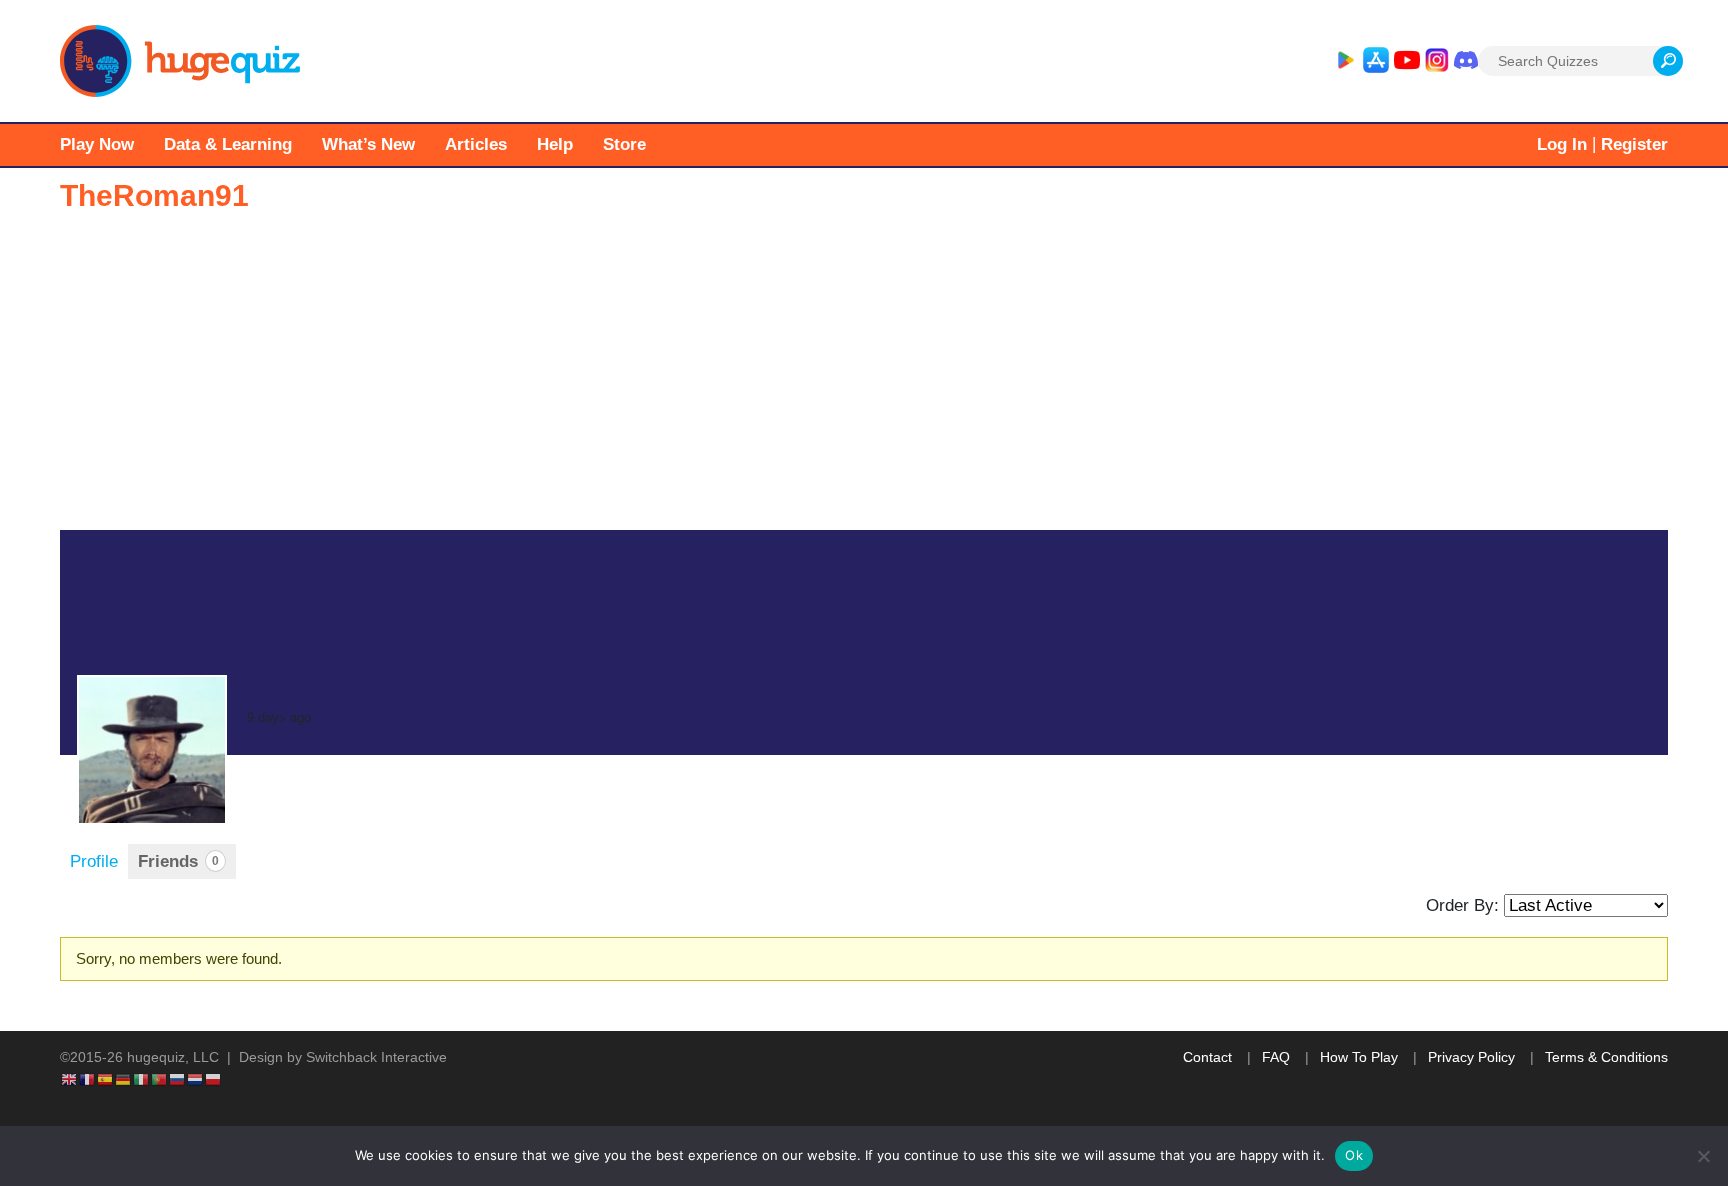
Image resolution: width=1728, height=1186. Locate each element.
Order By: (1462, 905)
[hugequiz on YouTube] (1407, 61)
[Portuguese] (160, 1078)
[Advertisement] (864, 380)
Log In (1562, 144)
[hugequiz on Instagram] (1437, 61)
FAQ (1276, 1057)
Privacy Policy (1471, 1057)
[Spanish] (106, 1078)
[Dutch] (196, 1078)
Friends (178, 861)
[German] (124, 1078)
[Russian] (178, 1078)
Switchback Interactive (376, 1057)
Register (1634, 144)
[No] (1703, 1156)
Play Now (97, 144)
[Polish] (214, 1078)
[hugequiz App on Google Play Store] (1345, 61)
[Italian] (142, 1078)
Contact (1207, 1057)
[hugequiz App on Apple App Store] (1376, 61)
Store (624, 144)
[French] (88, 1078)
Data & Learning (228, 144)
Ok (1354, 1155)
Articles (476, 144)
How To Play (1359, 1057)
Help (555, 144)
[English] (70, 1078)
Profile (94, 861)
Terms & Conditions (1606, 1057)
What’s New (368, 144)
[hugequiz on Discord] (1466, 61)
